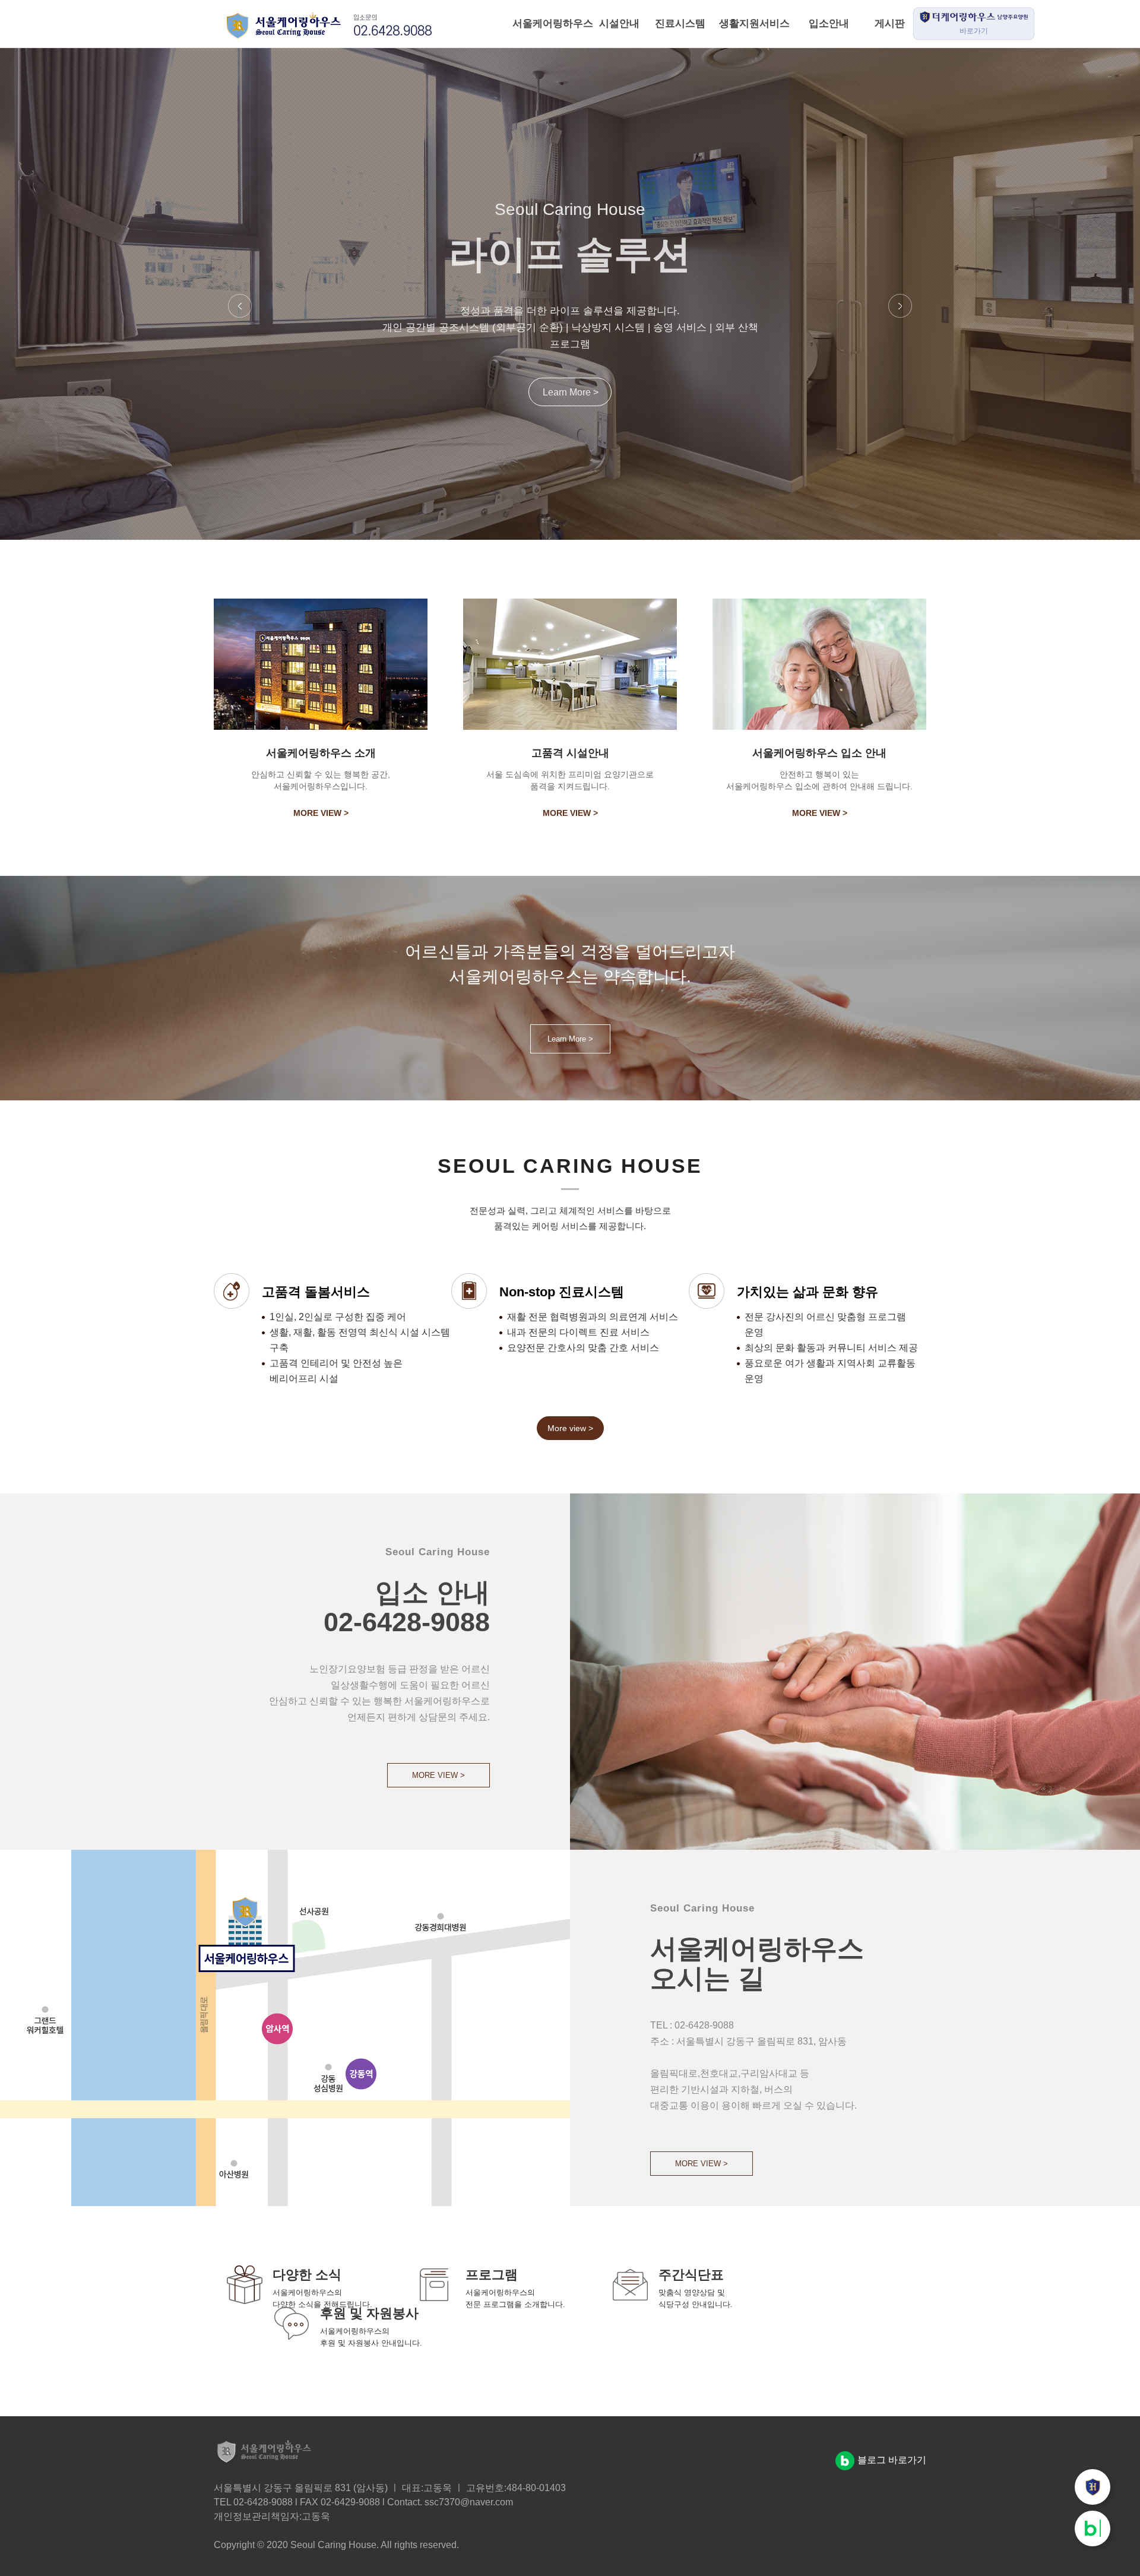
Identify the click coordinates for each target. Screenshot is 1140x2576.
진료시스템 (680, 23)
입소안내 (829, 23)
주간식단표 (691, 2275)
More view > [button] (570, 1428)
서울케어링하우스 (542, 23)
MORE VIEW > (321, 813)
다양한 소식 (307, 2275)
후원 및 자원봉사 (369, 2313)
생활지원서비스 (754, 23)
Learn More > (571, 401)
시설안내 (619, 23)
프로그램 (492, 2275)
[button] (240, 307)
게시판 (890, 23)
